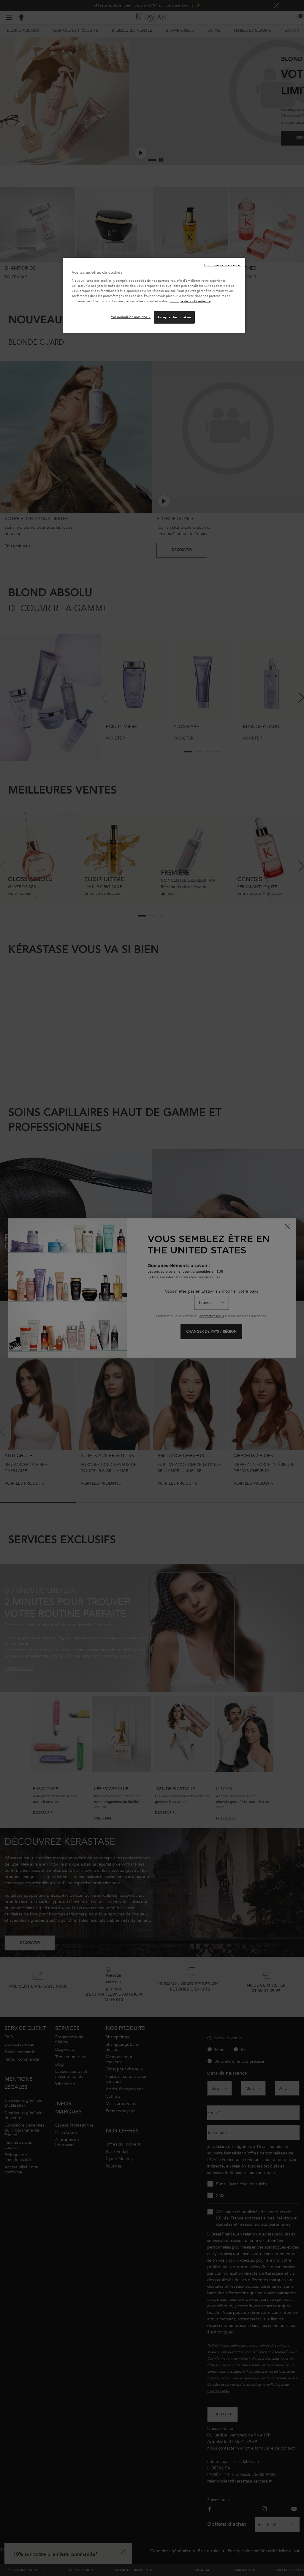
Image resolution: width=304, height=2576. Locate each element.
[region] (154, 295)
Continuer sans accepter (223, 265)
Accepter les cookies (174, 317)
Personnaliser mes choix (131, 317)
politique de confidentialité (190, 301)
